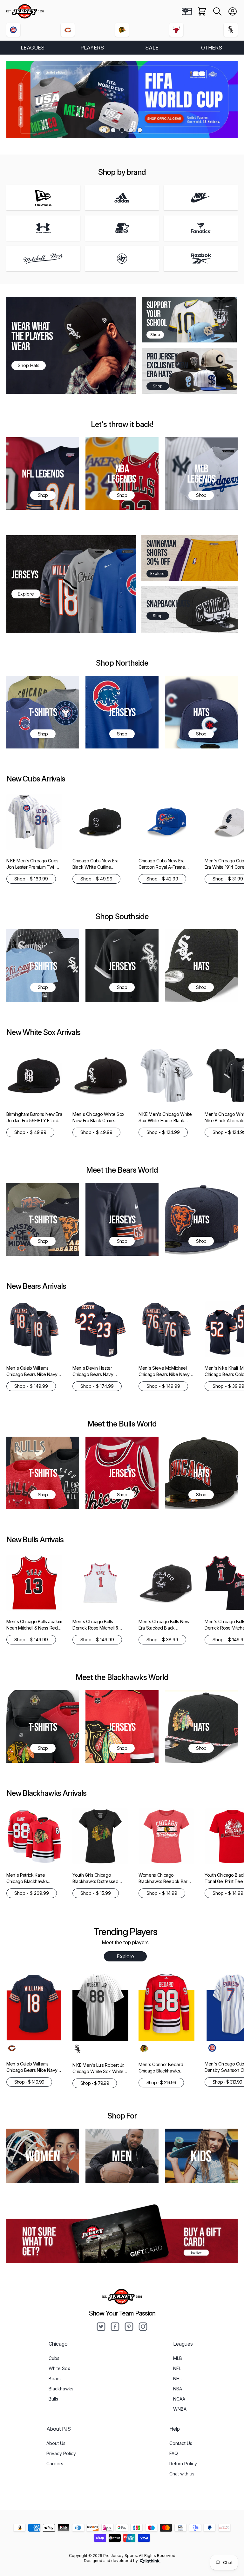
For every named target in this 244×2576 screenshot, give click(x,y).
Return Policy (183, 2464)
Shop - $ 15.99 (96, 1893)
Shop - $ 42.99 (162, 879)
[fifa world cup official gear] (122, 99)
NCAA (179, 2399)
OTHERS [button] (212, 48)
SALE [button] (152, 48)
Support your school (159, 314)
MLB (178, 2358)
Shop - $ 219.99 (161, 2082)
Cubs (54, 2358)
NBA (178, 2389)
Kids (201, 2156)
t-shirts (43, 1473)
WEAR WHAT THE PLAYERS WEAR (32, 336)
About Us (56, 2443)
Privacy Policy (61, 2453)
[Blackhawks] (122, 30)
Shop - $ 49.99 (96, 879)
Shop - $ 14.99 (162, 1893)
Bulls (53, 2399)
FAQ (174, 2453)
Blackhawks (61, 2389)
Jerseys (122, 712)
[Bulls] (176, 30)
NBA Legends (122, 473)
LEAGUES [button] (33, 48)
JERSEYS (25, 574)
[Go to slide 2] (113, 130)
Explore (125, 1956)
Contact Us (181, 2443)
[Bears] (68, 30)
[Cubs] (13, 30)
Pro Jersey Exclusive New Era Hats (167, 365)
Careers (55, 2464)
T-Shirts (43, 712)
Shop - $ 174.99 (97, 1386)
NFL (177, 2368)
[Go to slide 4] (131, 130)
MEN (122, 2156)
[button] (217, 11)
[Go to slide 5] (140, 130)
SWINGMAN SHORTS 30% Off (161, 553)
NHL (177, 2378)
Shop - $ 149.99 (31, 1386)
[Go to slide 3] (122, 130)
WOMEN (43, 2156)
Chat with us (182, 2474)
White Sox (59, 2368)
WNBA (180, 2409)
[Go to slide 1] (104, 130)
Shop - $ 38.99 (162, 1640)
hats (201, 1219)
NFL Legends (43, 473)
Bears (55, 2378)
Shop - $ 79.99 (95, 2083)
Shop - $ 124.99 (163, 1132)
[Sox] (231, 30)
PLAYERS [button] (92, 48)
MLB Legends (201, 473)
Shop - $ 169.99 (31, 879)
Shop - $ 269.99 (32, 1893)
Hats (201, 712)
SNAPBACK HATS (168, 604)
